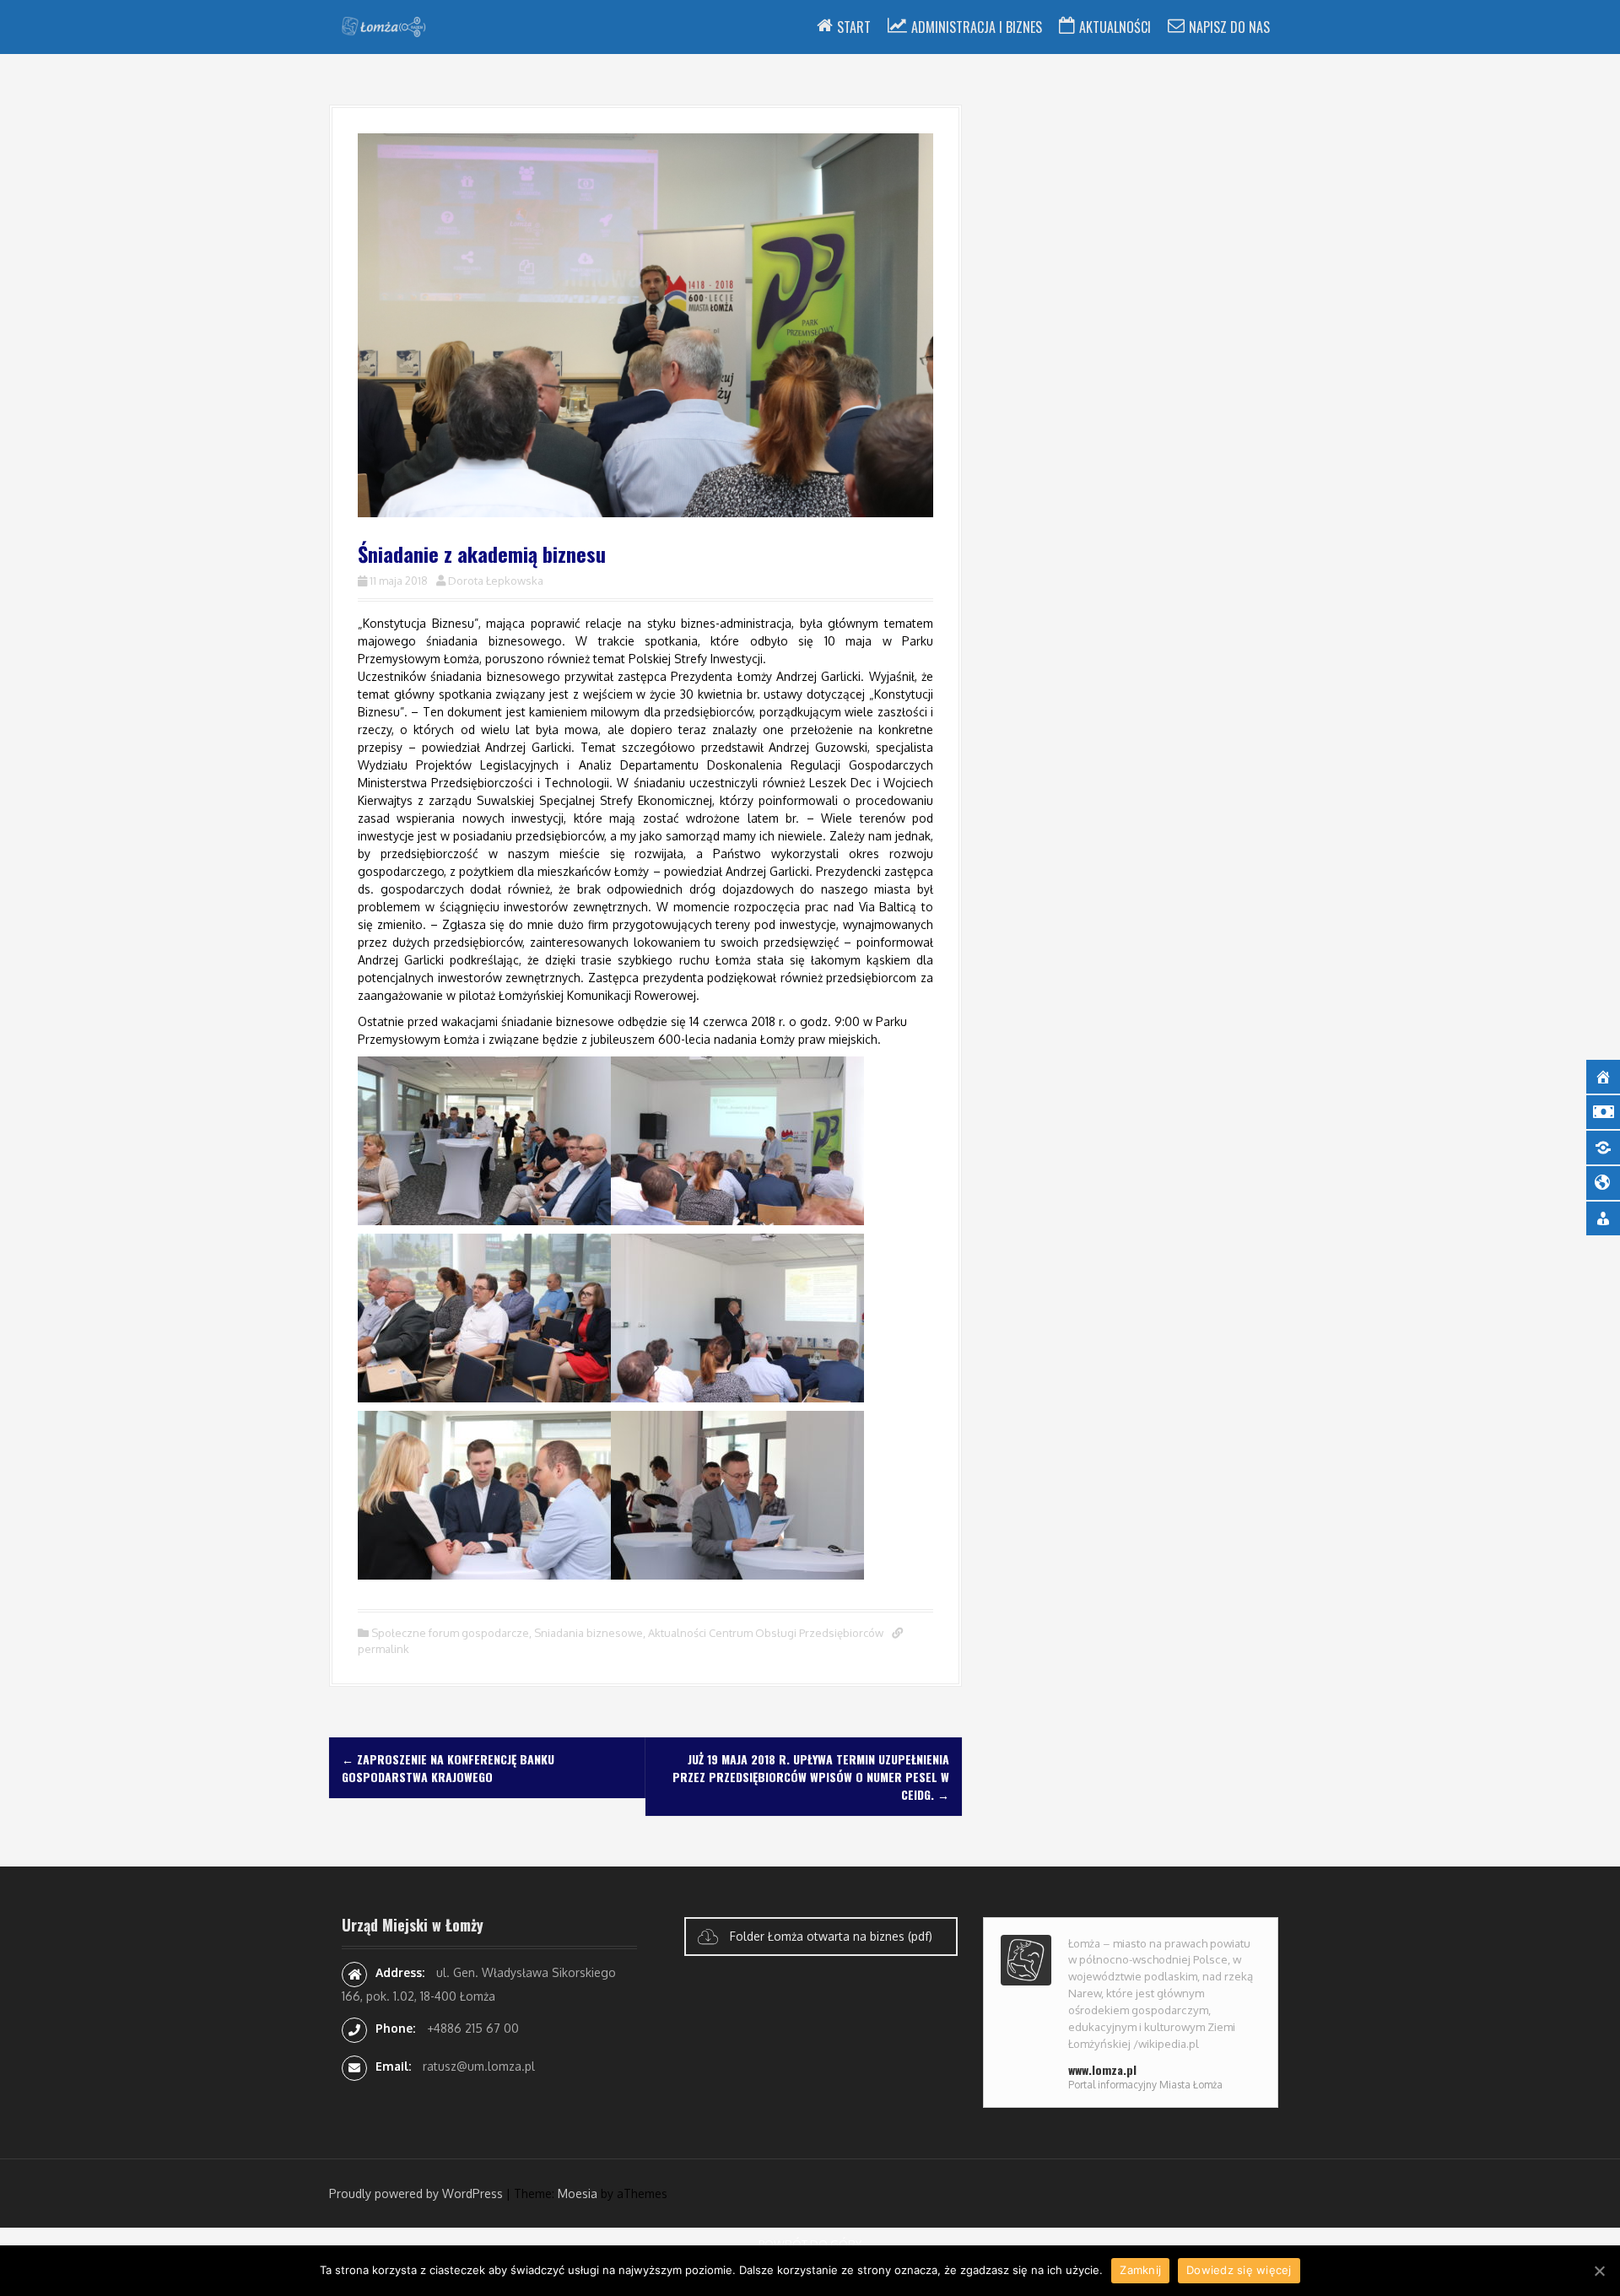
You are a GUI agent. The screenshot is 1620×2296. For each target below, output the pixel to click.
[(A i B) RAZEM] (384, 26)
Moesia (578, 2193)
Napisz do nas (1229, 27)
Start (854, 27)
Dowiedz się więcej (1239, 2270)
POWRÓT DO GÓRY (810, 2244)
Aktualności (1115, 27)
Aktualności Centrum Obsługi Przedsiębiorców (766, 1633)
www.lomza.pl (1102, 2069)
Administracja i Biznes (977, 27)
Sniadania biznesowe (589, 1633)
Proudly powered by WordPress (416, 2193)
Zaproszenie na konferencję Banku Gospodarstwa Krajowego (448, 1768)
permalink (383, 1649)
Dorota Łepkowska (496, 581)
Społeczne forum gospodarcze (450, 1633)
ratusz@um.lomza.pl (479, 2066)
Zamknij (1140, 2270)
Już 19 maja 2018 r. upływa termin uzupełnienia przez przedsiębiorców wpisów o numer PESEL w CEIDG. (811, 1777)
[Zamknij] (1599, 2271)
